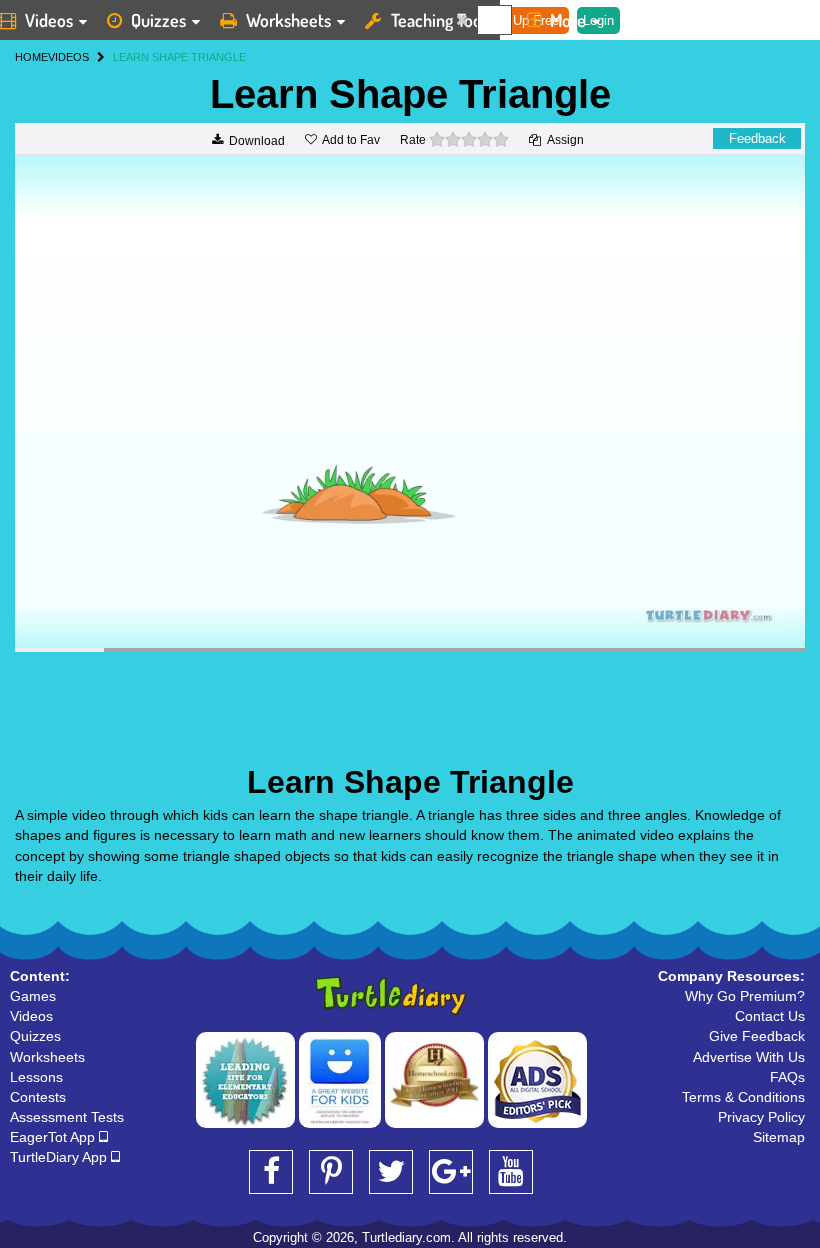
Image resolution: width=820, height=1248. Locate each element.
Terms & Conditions (743, 1097)
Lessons (36, 1077)
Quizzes (158, 20)
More (568, 20)
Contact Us (770, 1016)
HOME (31, 57)
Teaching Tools (442, 20)
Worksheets (288, 20)
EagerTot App (54, 1137)
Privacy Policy (761, 1117)
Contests (38, 1097)
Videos (31, 1016)
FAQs (787, 1077)
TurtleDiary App (60, 1157)
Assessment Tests (67, 1117)
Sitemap (779, 1137)
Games (33, 996)
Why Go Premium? (745, 996)
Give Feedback (757, 1036)
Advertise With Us (749, 1057)
